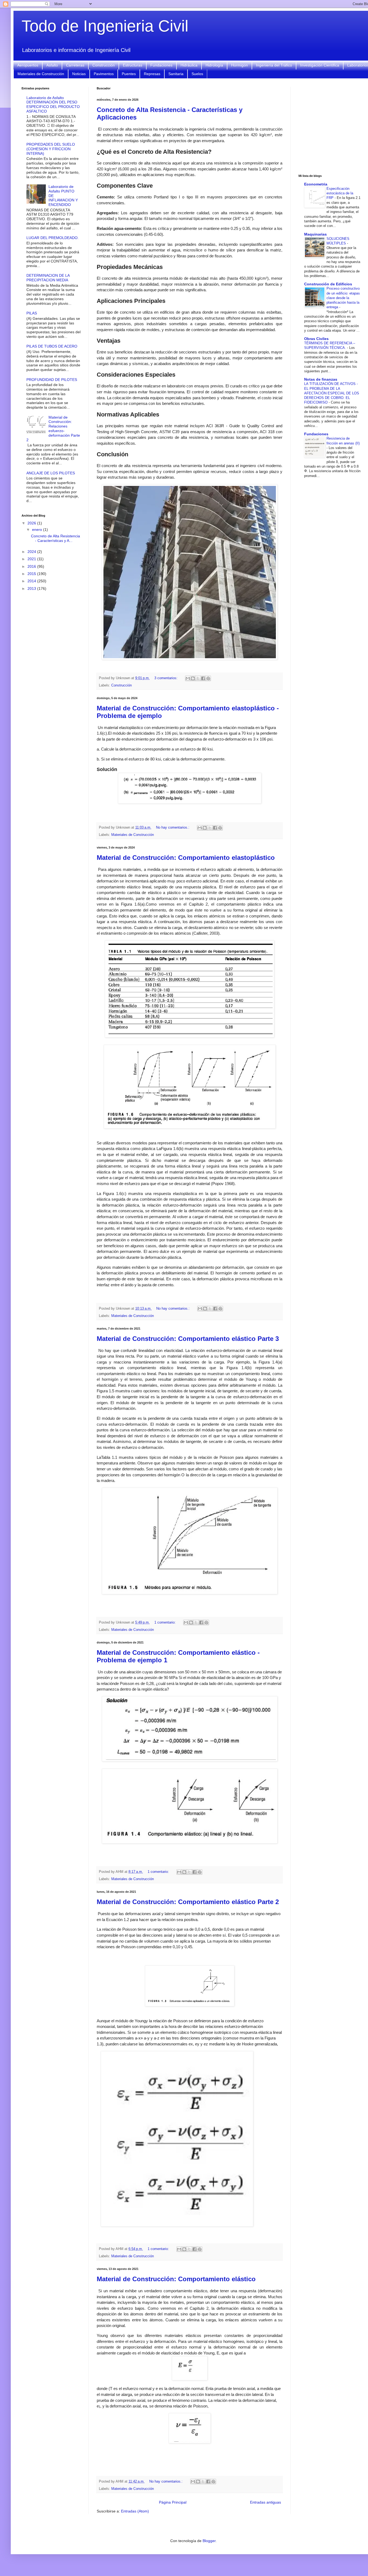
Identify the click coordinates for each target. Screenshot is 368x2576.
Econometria (316, 184)
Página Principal (173, 2502)
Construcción (104, 65)
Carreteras (75, 65)
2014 (32, 581)
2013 (32, 588)
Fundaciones (161, 65)
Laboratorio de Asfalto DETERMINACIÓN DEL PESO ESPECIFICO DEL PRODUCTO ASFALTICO (53, 104)
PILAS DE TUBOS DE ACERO (52, 346)
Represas (152, 74)
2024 (32, 552)
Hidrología (214, 65)
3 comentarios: (166, 678)
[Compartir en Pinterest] (208, 678)
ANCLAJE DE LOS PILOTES (51, 473)
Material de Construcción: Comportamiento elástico (176, 2279)
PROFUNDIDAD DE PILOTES (52, 380)
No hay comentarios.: (173, 828)
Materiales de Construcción (41, 74)
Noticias (79, 74)
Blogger (209, 2541)
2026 (32, 523)
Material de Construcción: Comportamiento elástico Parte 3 (188, 1339)
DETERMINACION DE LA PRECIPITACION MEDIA (48, 278)
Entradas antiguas (265, 2502)
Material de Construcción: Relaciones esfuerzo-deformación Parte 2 (53, 429)
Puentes (129, 74)
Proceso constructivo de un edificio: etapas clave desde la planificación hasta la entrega (343, 298)
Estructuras (133, 65)
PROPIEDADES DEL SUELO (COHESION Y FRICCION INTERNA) (51, 149)
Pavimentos (104, 74)
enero (38, 530)
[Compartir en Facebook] (203, 678)
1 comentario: (166, 1622)
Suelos (197, 74)
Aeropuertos (28, 65)
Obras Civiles (316, 339)
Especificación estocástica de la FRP (340, 193)
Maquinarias (315, 234)
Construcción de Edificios (328, 284)
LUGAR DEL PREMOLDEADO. (53, 238)
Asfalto (52, 65)
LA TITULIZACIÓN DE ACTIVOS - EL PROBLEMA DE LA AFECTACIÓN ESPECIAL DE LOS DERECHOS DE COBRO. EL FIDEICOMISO (332, 393)
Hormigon (239, 65)
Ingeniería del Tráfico (274, 65)
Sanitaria (176, 74)
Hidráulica (189, 65)
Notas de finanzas (321, 379)
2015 (32, 574)
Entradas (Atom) (135, 2511)
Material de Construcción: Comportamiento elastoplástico (186, 858)
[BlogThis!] (193, 678)
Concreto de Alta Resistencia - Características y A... (55, 538)
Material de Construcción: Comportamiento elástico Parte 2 (188, 1902)
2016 (32, 566)
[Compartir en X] (198, 678)
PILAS (32, 313)
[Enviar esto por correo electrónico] (188, 678)
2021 (32, 559)
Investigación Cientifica (320, 65)
